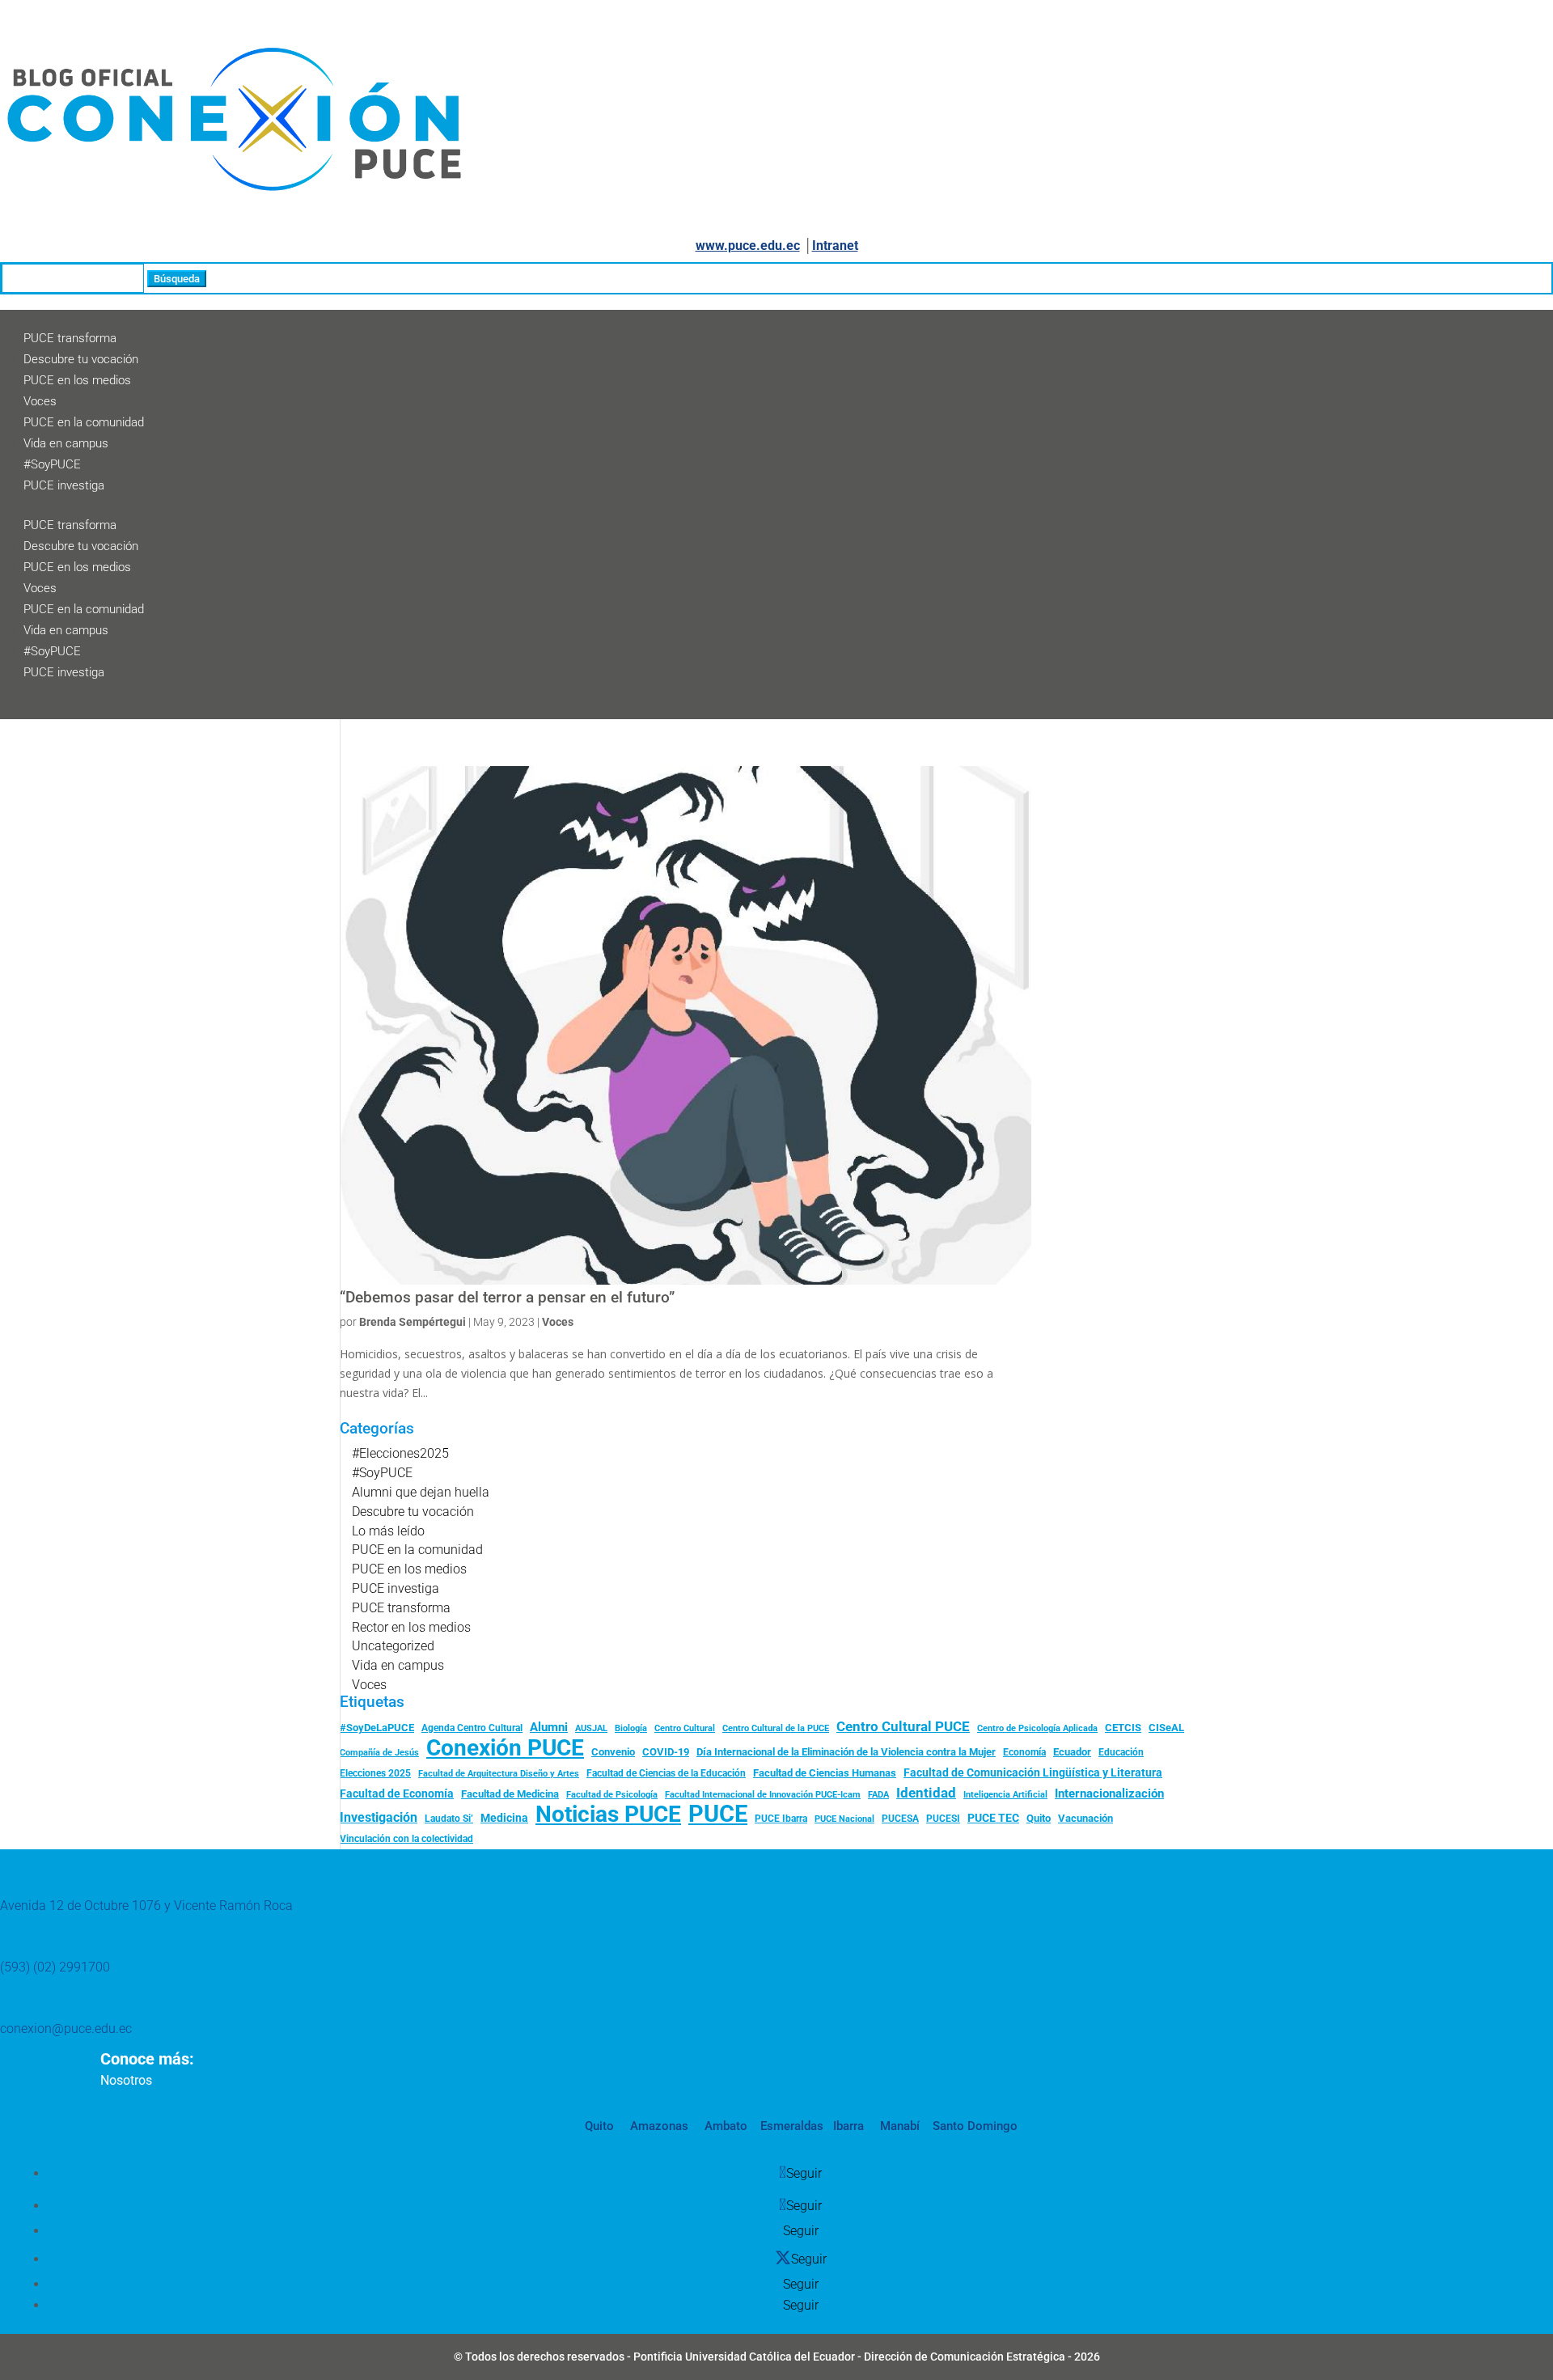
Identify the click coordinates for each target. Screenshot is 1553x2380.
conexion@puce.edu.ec (66, 2029)
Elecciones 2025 (375, 1773)
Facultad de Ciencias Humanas (825, 1773)
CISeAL (1166, 1727)
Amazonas (658, 2126)
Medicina (504, 1818)
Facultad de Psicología (612, 1794)
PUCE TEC (993, 1818)
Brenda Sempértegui (413, 1322)
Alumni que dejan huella (421, 1492)
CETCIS (1123, 1728)
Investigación (379, 1817)
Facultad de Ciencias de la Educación (666, 1773)
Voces (40, 401)
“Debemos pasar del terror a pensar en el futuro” (507, 1298)
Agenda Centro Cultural (472, 1728)
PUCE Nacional (844, 1819)
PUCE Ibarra (781, 1819)
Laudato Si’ (449, 1819)
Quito (1039, 1818)
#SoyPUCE (52, 464)
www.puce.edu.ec (748, 246)
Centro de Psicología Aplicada (1037, 1728)
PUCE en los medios (77, 380)
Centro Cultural (685, 1728)
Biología (631, 1728)
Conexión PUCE (505, 1748)
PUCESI (943, 1819)
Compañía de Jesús (379, 1752)
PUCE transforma (70, 338)
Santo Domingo (975, 2126)
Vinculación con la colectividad (406, 1839)
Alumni (549, 1727)
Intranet (835, 246)
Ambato (724, 2126)
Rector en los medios (411, 1627)
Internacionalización (1109, 1794)
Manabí (898, 2126)
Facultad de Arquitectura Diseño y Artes (499, 1774)
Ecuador (1072, 1752)
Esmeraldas (792, 2126)
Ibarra (847, 2126)
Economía (1024, 1752)
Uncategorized (393, 1646)
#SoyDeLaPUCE (377, 1728)
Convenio (613, 1752)
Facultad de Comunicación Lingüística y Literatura (1033, 1773)
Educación (1121, 1752)
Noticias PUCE (608, 1815)
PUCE (718, 1815)
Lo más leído (388, 1531)
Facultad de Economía (397, 1793)
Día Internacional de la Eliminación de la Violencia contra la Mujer (846, 1752)
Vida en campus (66, 443)
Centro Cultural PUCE (903, 1726)
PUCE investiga (64, 485)
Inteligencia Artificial (1005, 1795)
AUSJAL (591, 1728)
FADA (878, 1794)
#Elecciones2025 (400, 1453)
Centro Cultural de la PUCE (776, 1728)
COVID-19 (666, 1752)
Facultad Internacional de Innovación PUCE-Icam (763, 1795)
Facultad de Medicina (510, 1794)
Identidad (926, 1793)
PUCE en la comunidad (84, 422)
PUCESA (900, 1819)
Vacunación (1085, 1818)
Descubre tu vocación (81, 359)
